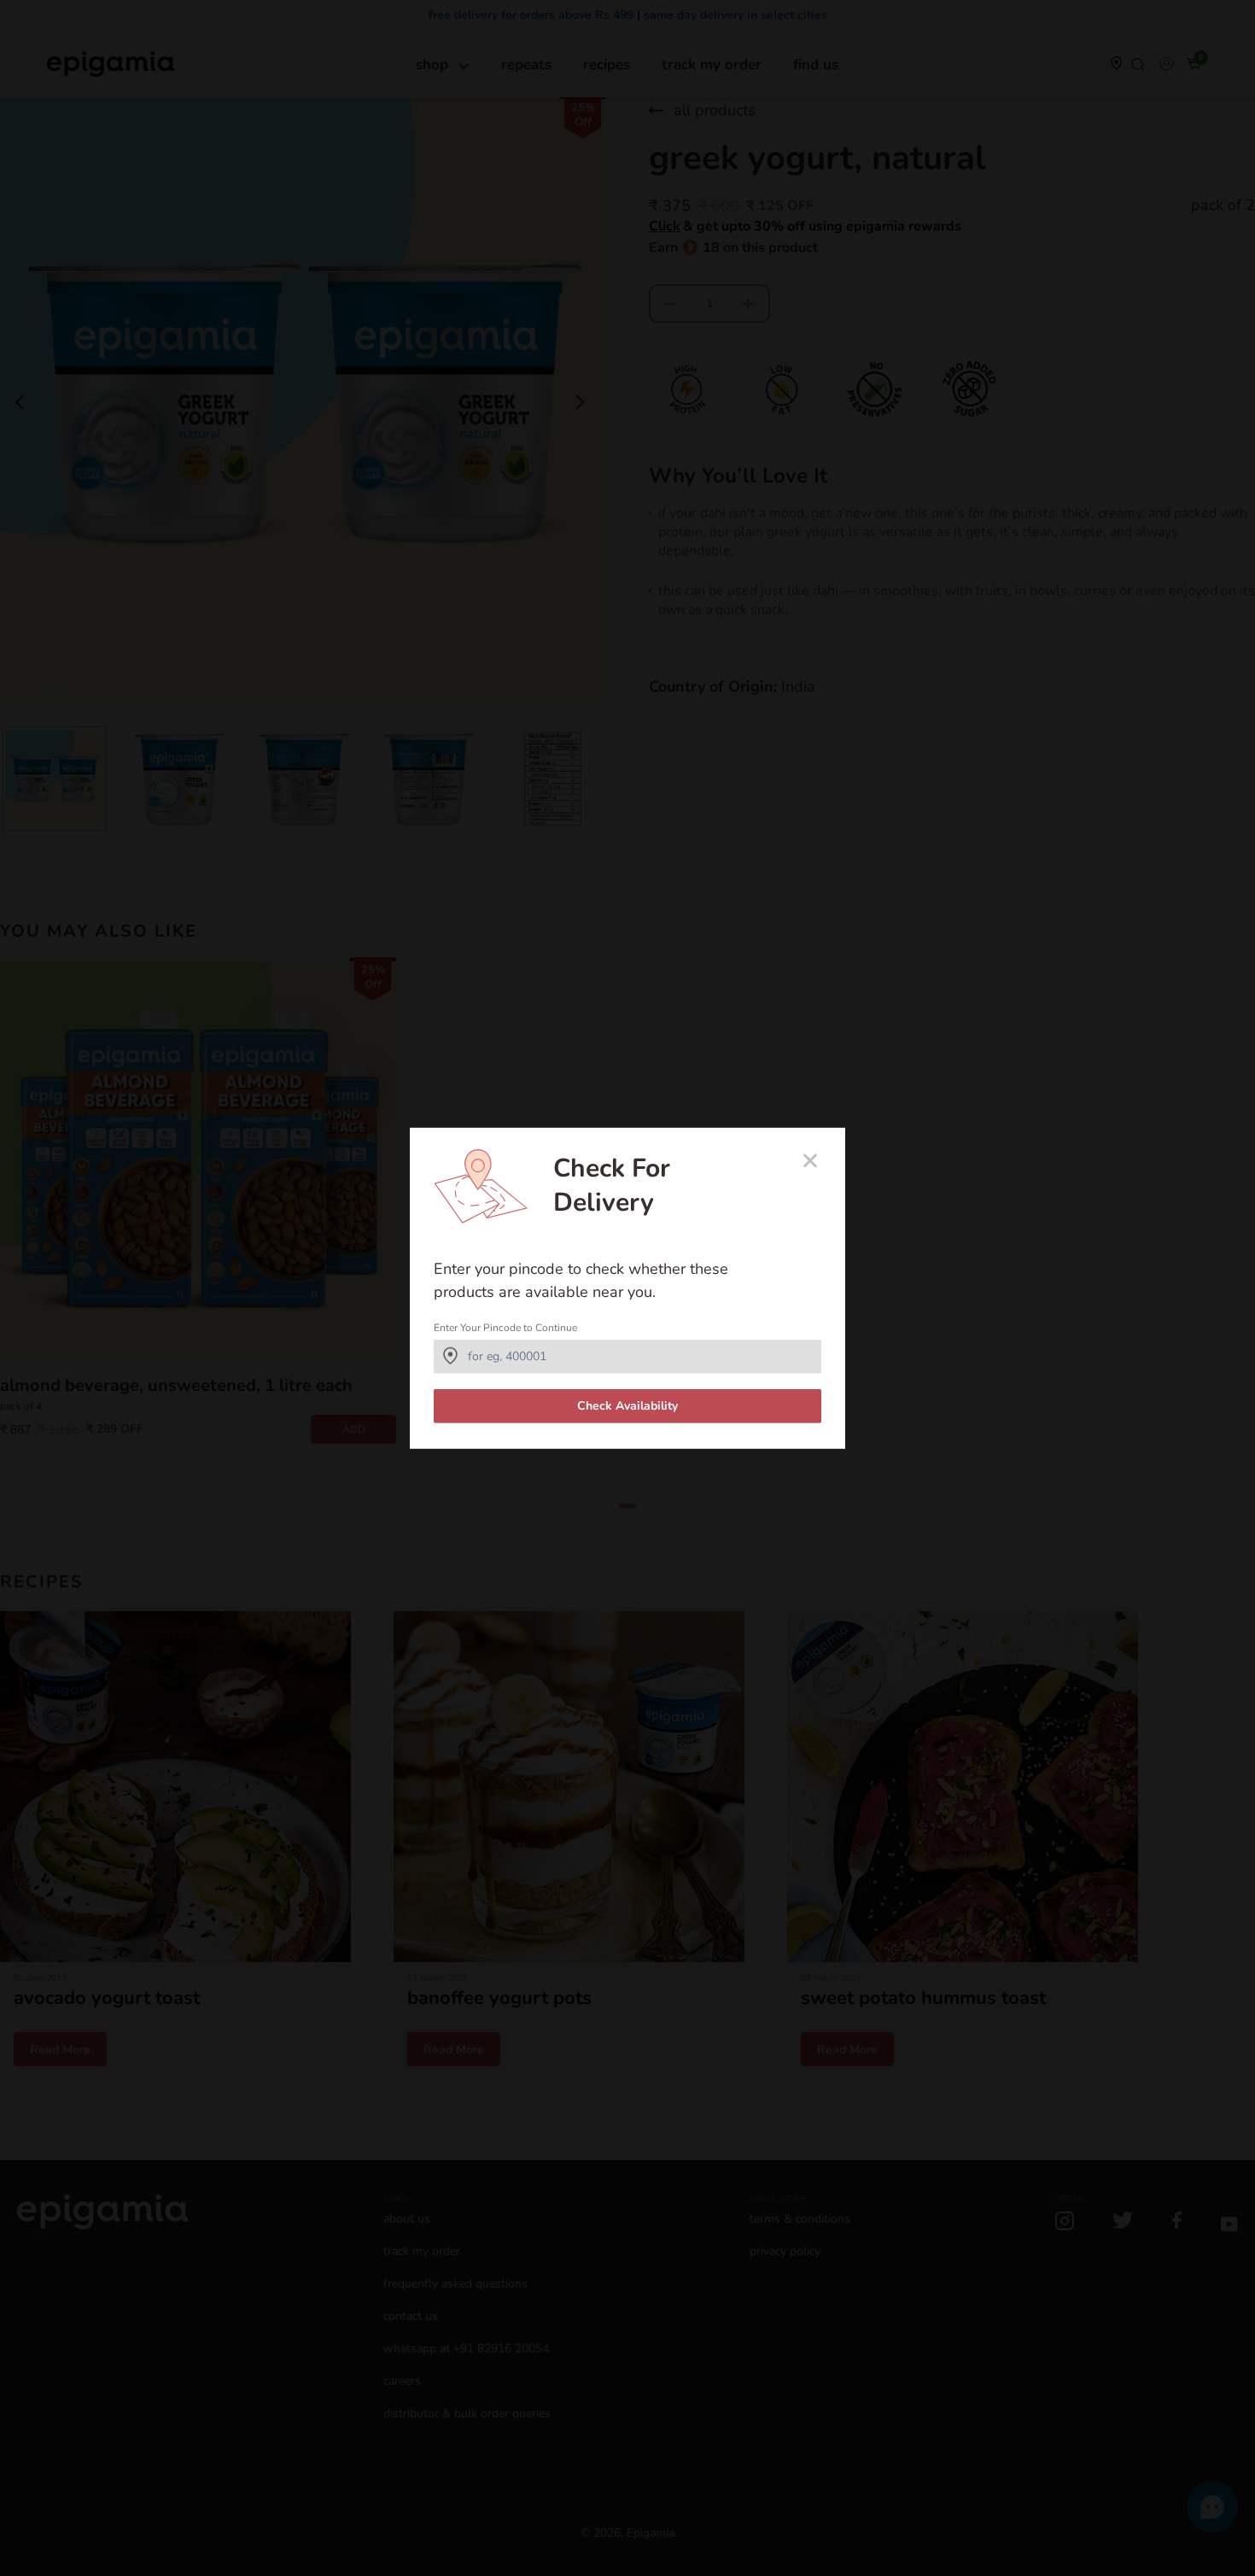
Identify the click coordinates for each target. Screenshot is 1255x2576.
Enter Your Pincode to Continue (505, 1328)
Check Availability (627, 1406)
